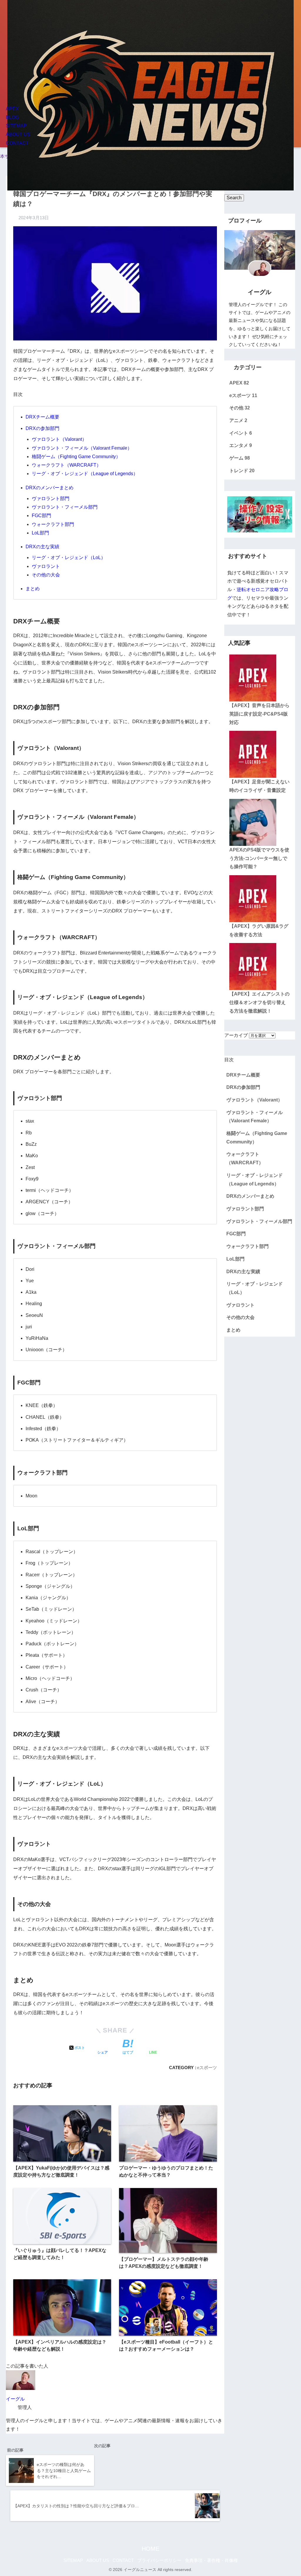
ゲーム (240, 458)
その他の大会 (46, 575)
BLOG (12, 117)
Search (234, 198)
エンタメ (241, 445)
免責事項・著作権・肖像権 (211, 2560)
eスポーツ (207, 2068)
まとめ (33, 589)
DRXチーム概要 (42, 417)
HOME (150, 2549)
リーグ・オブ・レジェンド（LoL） (69, 557)
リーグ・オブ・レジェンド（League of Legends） (85, 474)
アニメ (238, 420)
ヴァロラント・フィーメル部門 (65, 507)
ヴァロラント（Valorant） (59, 439)
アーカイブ (236, 1035)
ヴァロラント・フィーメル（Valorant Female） (82, 448)
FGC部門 (41, 516)
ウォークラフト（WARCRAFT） (66, 465)
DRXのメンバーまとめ (50, 488)
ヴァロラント (46, 566)
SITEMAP (16, 126)
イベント (241, 433)
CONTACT (17, 143)
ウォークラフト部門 (53, 524)
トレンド (242, 471)
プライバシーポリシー (159, 2560)
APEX (12, 109)
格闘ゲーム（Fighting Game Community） (76, 457)
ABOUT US (18, 134)
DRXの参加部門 (42, 428)
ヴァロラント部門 (51, 499)
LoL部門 (40, 533)
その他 (240, 408)
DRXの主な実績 (42, 547)
